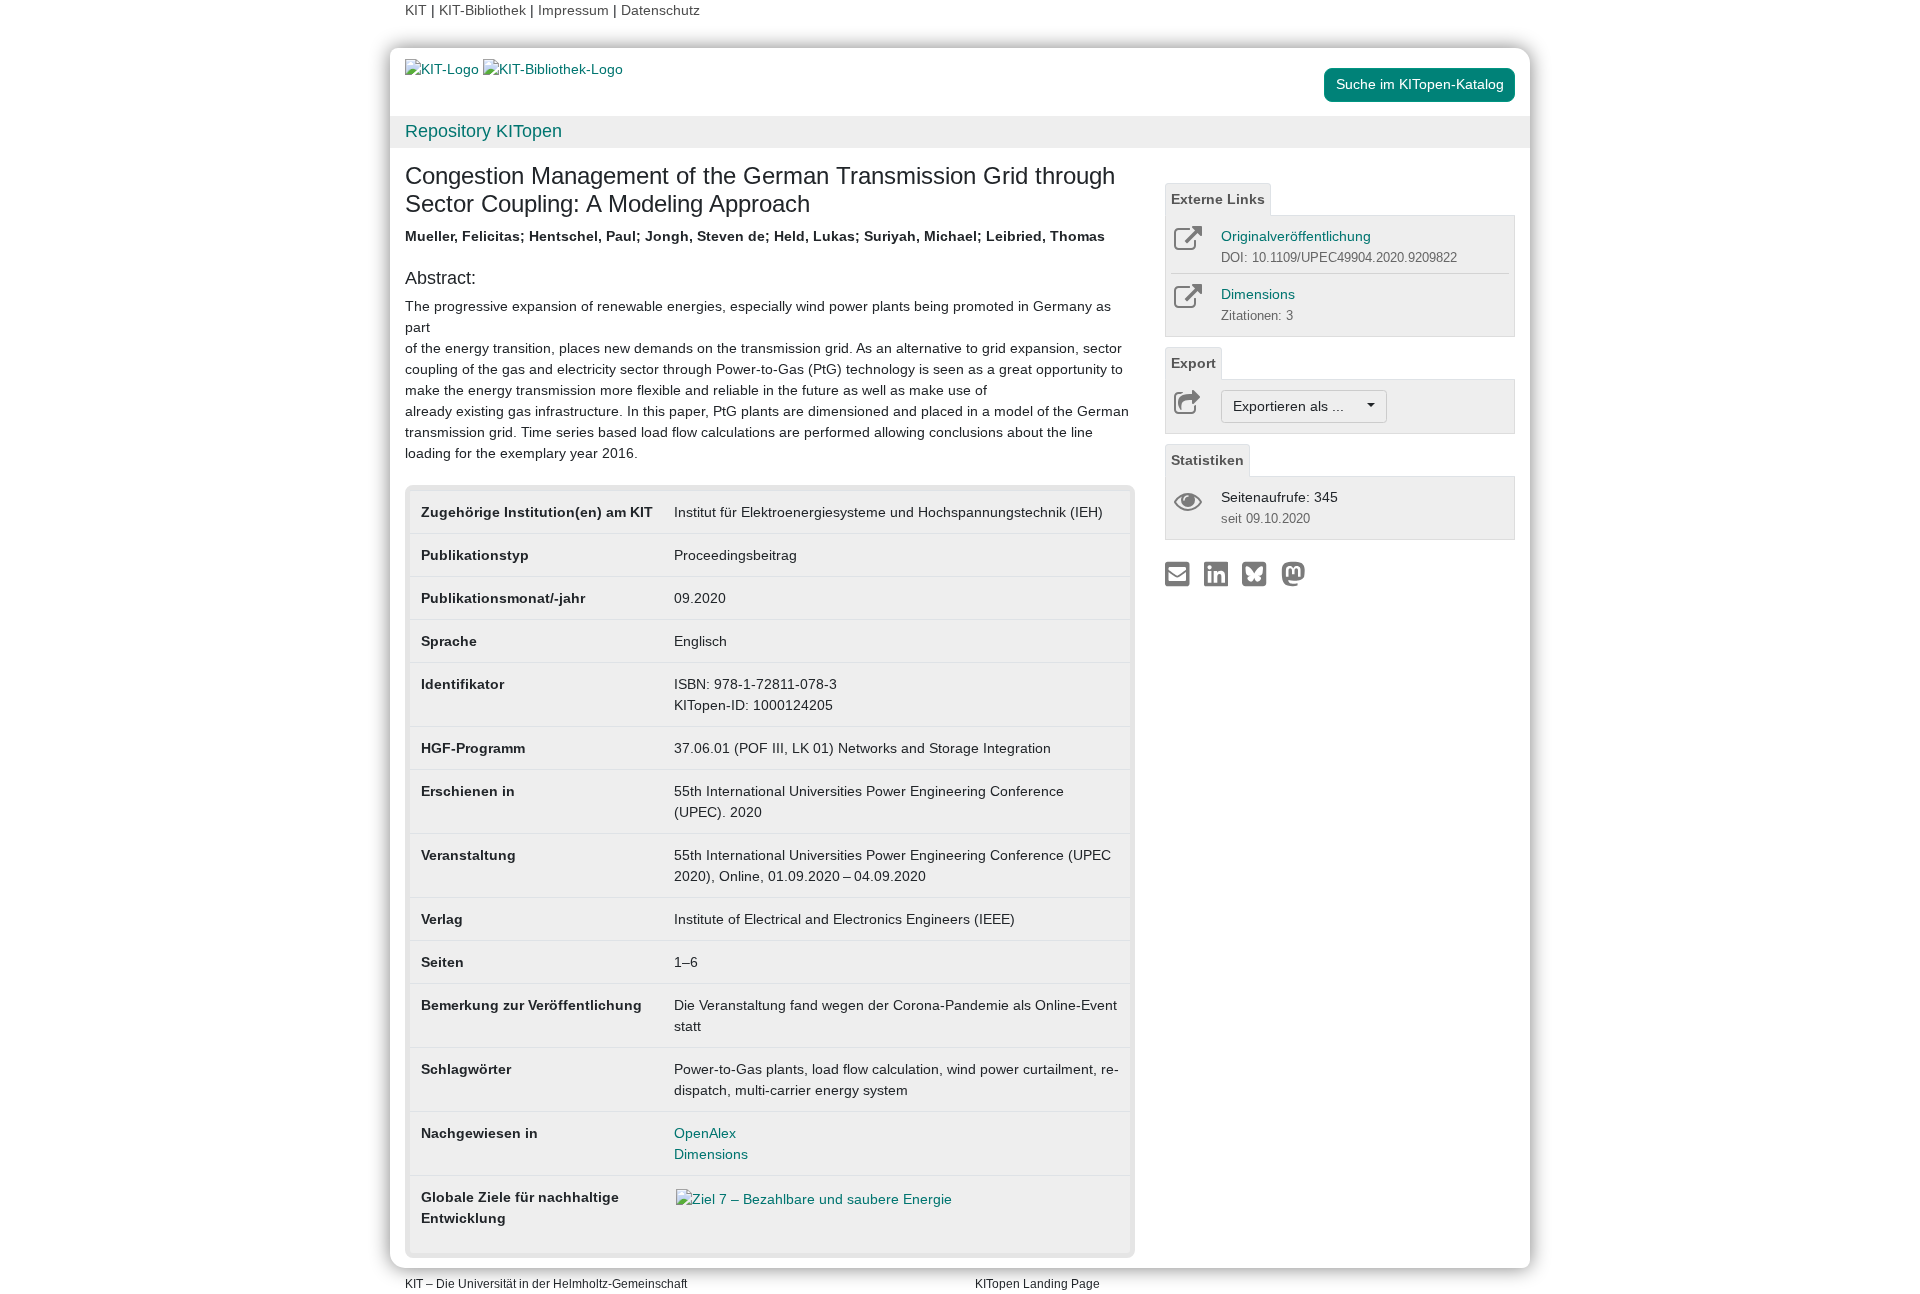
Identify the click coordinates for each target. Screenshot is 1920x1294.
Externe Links (1218, 199)
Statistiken (1207, 460)
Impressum (573, 10)
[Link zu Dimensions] (1186, 303)
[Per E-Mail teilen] (1179, 573)
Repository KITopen (483, 131)
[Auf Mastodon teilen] (1293, 573)
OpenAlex (705, 1133)
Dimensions (711, 1154)
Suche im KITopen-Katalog (1420, 84)
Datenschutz (660, 10)
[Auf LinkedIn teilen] (1218, 573)
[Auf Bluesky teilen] (1259, 573)
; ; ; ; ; (755, 236)
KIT (416, 10)
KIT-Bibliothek (484, 10)
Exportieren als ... (1298, 406)
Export (1193, 363)
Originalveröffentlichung (1296, 236)
